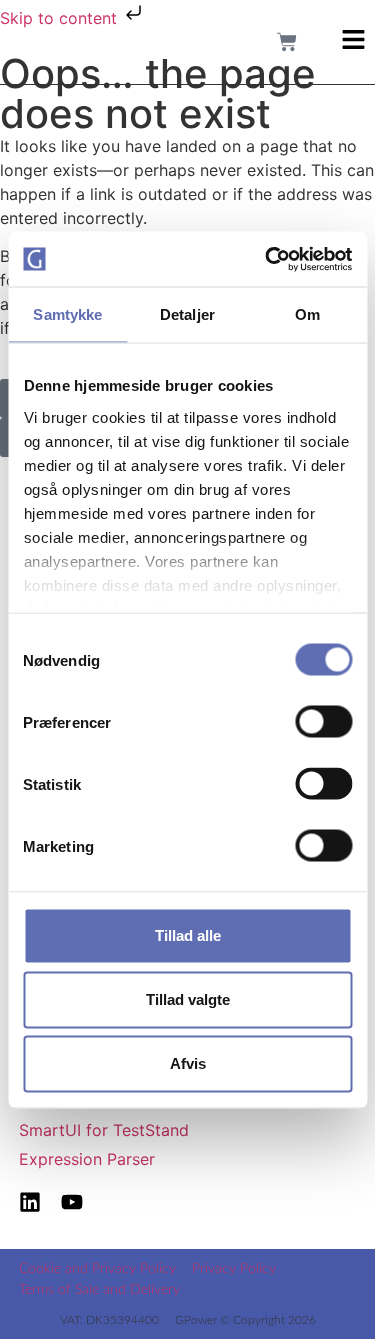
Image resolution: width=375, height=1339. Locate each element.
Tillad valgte (188, 999)
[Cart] (287, 42)
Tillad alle (188, 935)
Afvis (188, 1063)
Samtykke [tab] (67, 314)
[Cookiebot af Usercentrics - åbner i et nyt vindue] (267, 259)
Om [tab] (307, 314)
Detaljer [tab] (187, 314)
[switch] (323, 722)
